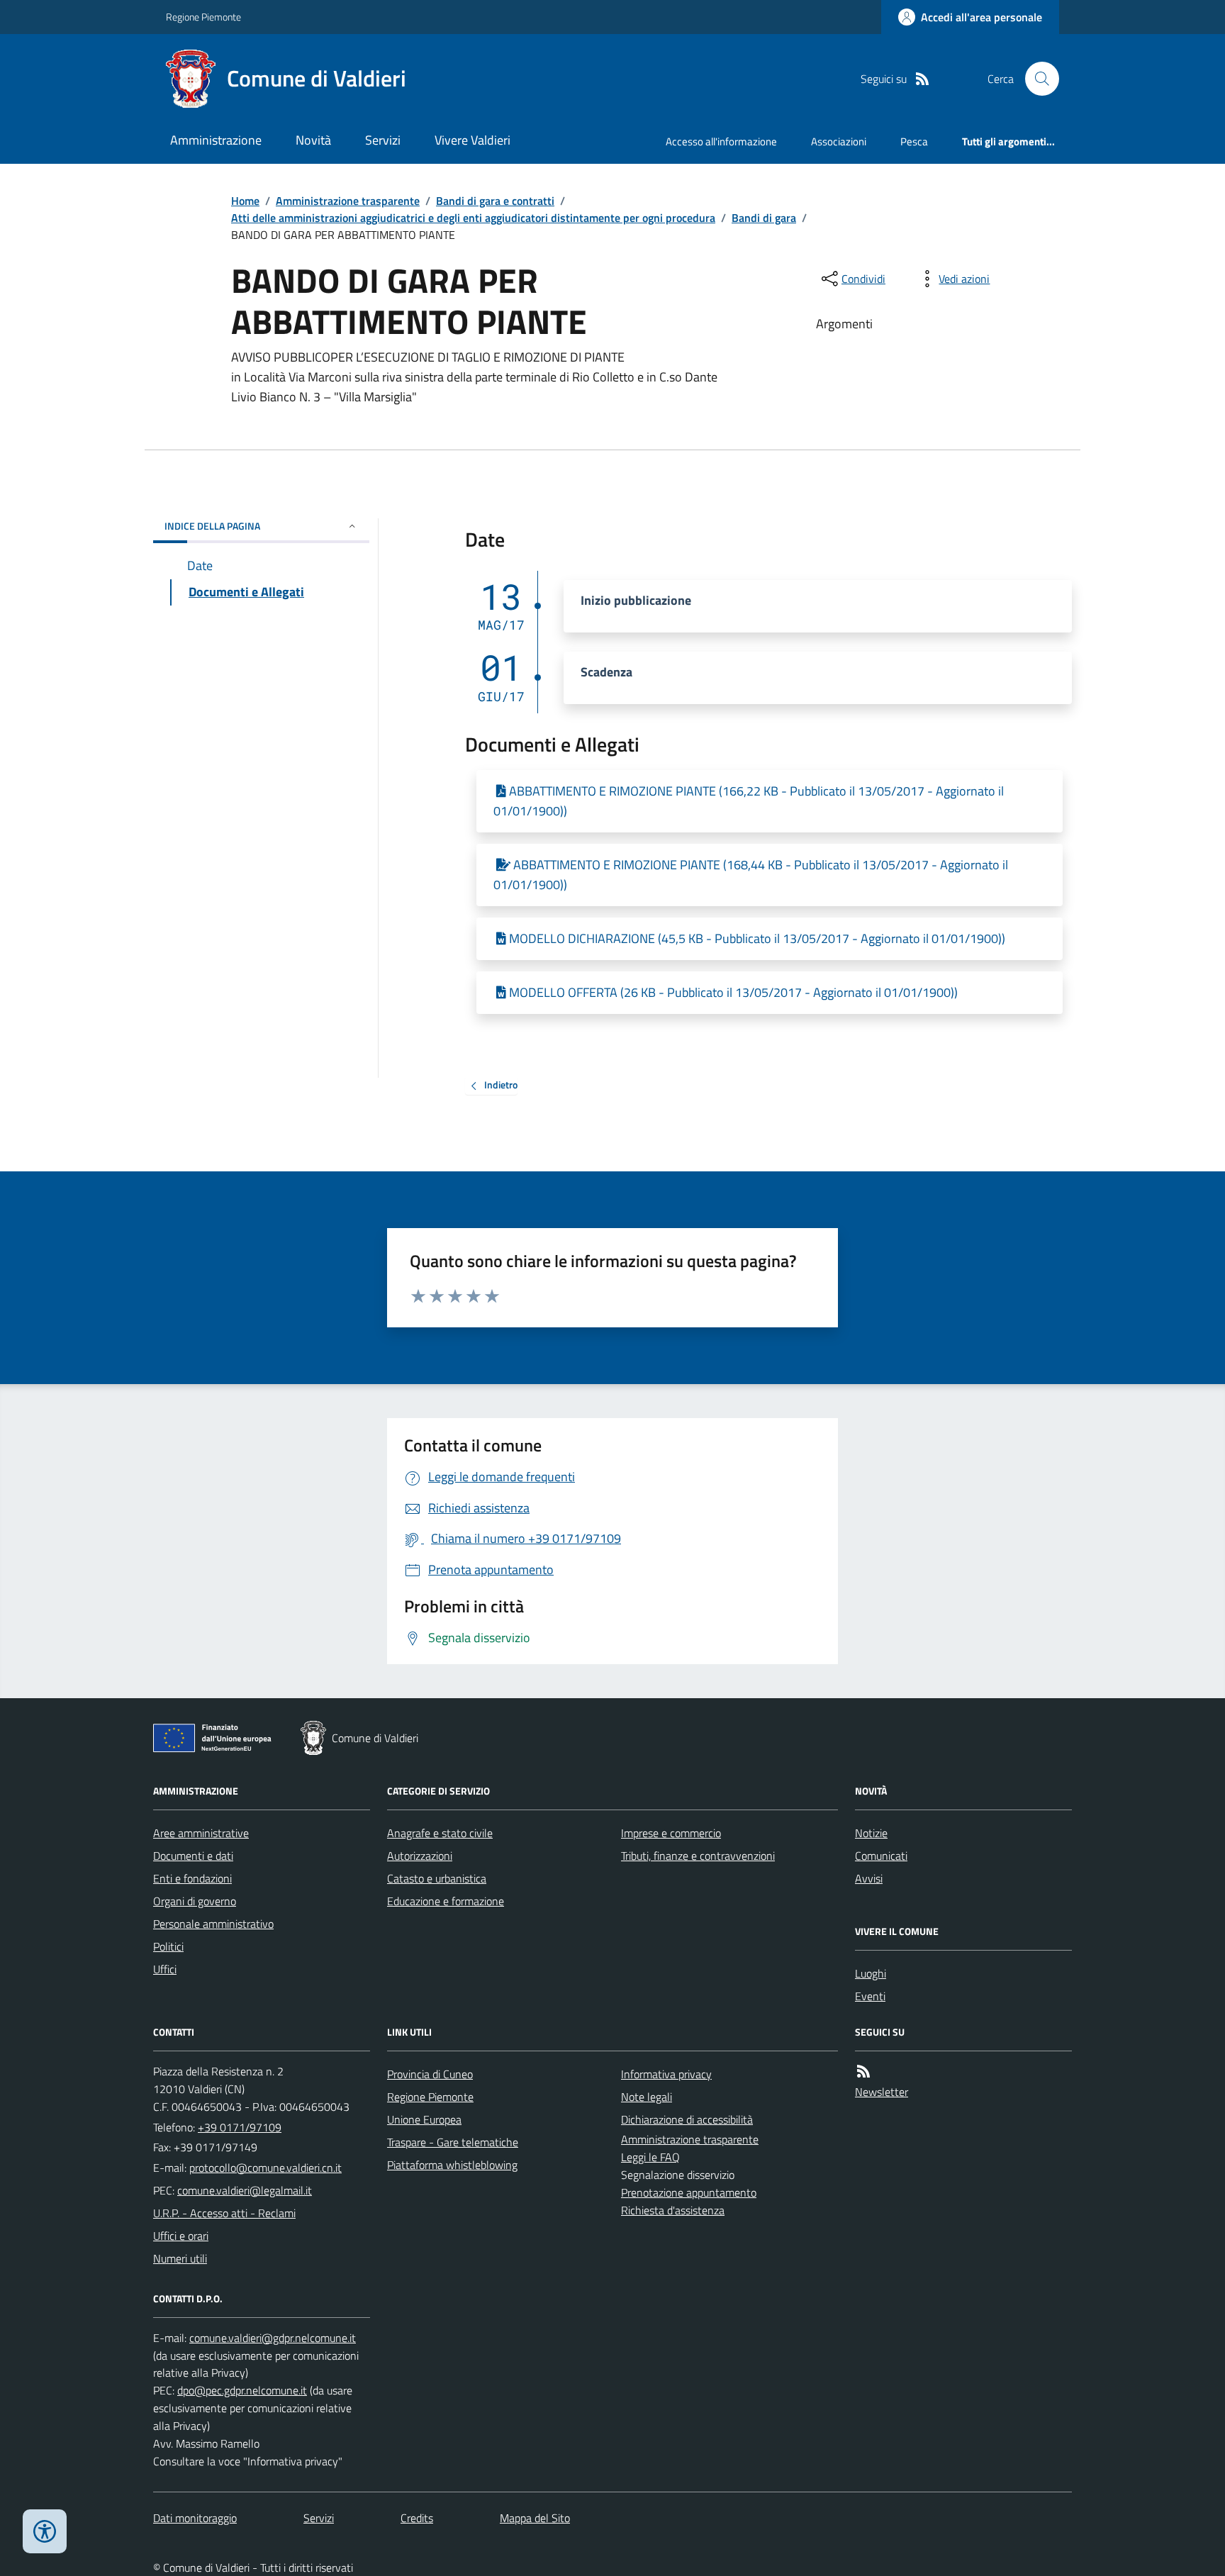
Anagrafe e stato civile (440, 1833)
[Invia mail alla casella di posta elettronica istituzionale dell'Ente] (265, 2168)
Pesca (914, 141)
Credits (417, 2518)
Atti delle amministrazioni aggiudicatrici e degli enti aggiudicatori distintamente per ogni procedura (473, 218)
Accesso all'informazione (721, 141)
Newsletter (882, 2092)
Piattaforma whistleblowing (452, 2165)
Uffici (165, 1969)
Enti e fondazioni (192, 1878)
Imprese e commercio (671, 1833)
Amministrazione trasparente (348, 201)
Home (245, 201)
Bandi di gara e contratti (495, 201)
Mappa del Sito (535, 2518)
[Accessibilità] (45, 2531)
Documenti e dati (193, 1856)
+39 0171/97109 (240, 2127)
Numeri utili (180, 2258)
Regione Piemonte (203, 17)
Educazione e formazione (446, 1901)
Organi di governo (195, 1901)
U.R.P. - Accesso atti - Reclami (224, 2213)
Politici (168, 1946)
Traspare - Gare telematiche (453, 2142)
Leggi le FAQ (650, 2157)
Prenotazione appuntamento (689, 2192)
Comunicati (881, 1856)
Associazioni (839, 141)
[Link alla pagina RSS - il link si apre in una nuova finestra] (922, 79)
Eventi (870, 1996)
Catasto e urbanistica (437, 1878)
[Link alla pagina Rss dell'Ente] (863, 2072)
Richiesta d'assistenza (673, 2210)
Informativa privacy (666, 2074)
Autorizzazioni (420, 1856)
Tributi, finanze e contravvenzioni (698, 1856)
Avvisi (869, 1878)
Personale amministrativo (213, 1924)
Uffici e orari (181, 2236)
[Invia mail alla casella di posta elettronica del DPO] (273, 2338)
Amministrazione (216, 140)
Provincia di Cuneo (430, 2074)
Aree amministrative (201, 1833)
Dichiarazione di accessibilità (687, 2119)
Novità (313, 140)
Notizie (871, 1833)
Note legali (647, 2097)
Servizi (383, 140)
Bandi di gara (764, 218)
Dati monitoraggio (195, 2518)
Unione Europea (424, 2119)
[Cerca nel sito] (1036, 79)
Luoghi (871, 1973)
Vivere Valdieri (472, 140)
